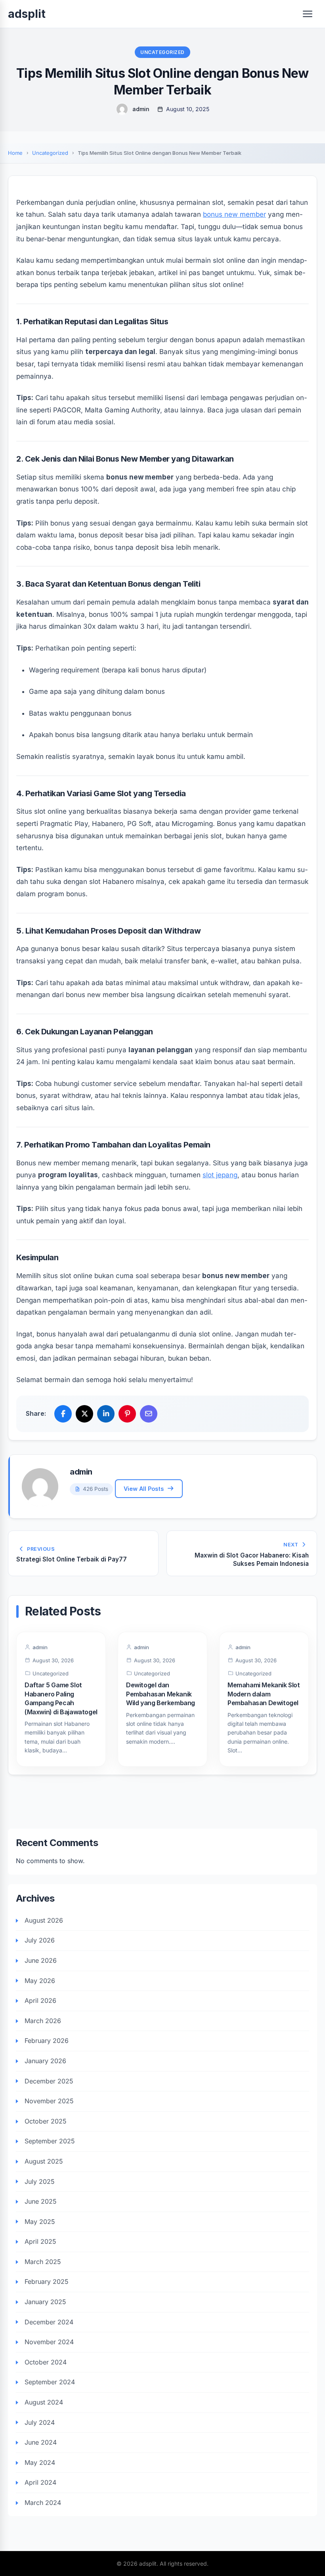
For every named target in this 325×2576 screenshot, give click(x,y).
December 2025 (49, 2081)
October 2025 (46, 2121)
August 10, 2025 (188, 109)
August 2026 (44, 1920)
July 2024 (40, 2422)
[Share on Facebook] (63, 1414)
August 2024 (44, 2402)
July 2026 (40, 1940)
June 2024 (41, 2442)
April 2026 (40, 2000)
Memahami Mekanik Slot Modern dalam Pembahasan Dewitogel (264, 1694)
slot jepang (220, 1175)
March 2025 (43, 2262)
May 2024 (40, 2462)
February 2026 (47, 2041)
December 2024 (49, 2322)
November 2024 (49, 2342)
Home (15, 153)
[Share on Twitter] (84, 1414)
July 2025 (40, 2181)
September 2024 (50, 2382)
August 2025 (44, 2161)
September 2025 (50, 2141)
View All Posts (144, 1489)
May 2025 (40, 2222)
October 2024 (46, 2362)
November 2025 (49, 2101)
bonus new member (234, 214)
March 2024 (43, 2503)
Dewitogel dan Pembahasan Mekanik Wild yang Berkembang (161, 1694)
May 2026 (40, 1981)
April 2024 (40, 2482)
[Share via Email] (149, 1414)
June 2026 (41, 1960)
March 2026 (43, 2021)
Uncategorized (162, 52)
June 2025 (41, 2201)
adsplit (27, 14)
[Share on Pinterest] (127, 1414)
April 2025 (40, 2241)
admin (141, 109)
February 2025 (47, 2281)
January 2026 (45, 2061)
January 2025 (45, 2302)
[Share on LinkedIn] (106, 1414)
